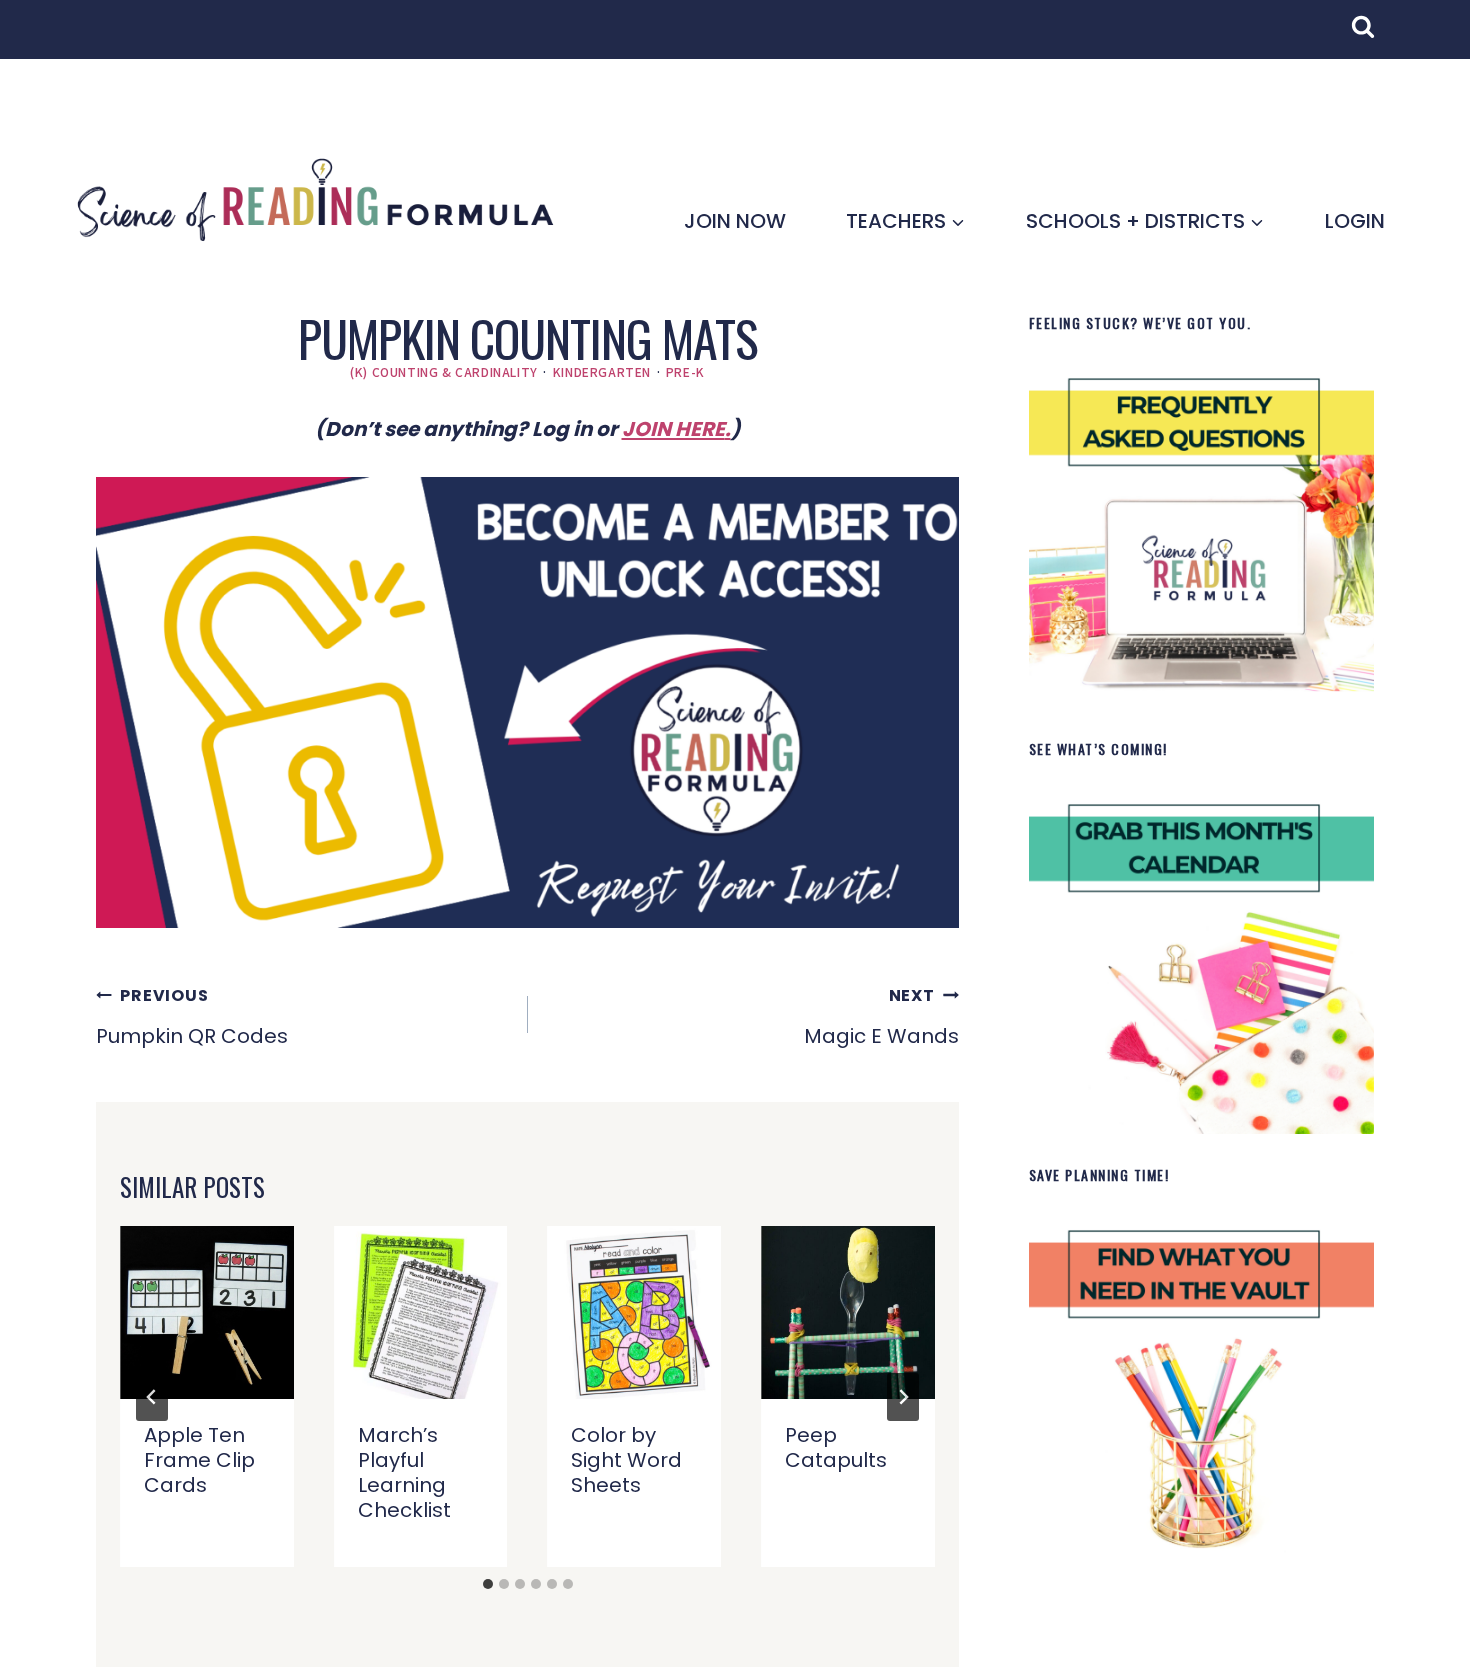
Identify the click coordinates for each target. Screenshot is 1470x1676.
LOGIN (1355, 221)
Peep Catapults (836, 1447)
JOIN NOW (735, 221)
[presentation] (207, 1313)
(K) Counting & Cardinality (444, 371)
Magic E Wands (881, 1017)
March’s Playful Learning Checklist (404, 1472)
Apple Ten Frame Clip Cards (199, 1460)
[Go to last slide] (152, 1397)
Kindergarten (602, 371)
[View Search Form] (1373, 37)
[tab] (488, 1584)
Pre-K (685, 371)
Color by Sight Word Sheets (626, 1460)
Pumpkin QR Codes (192, 1017)
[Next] (903, 1397)
